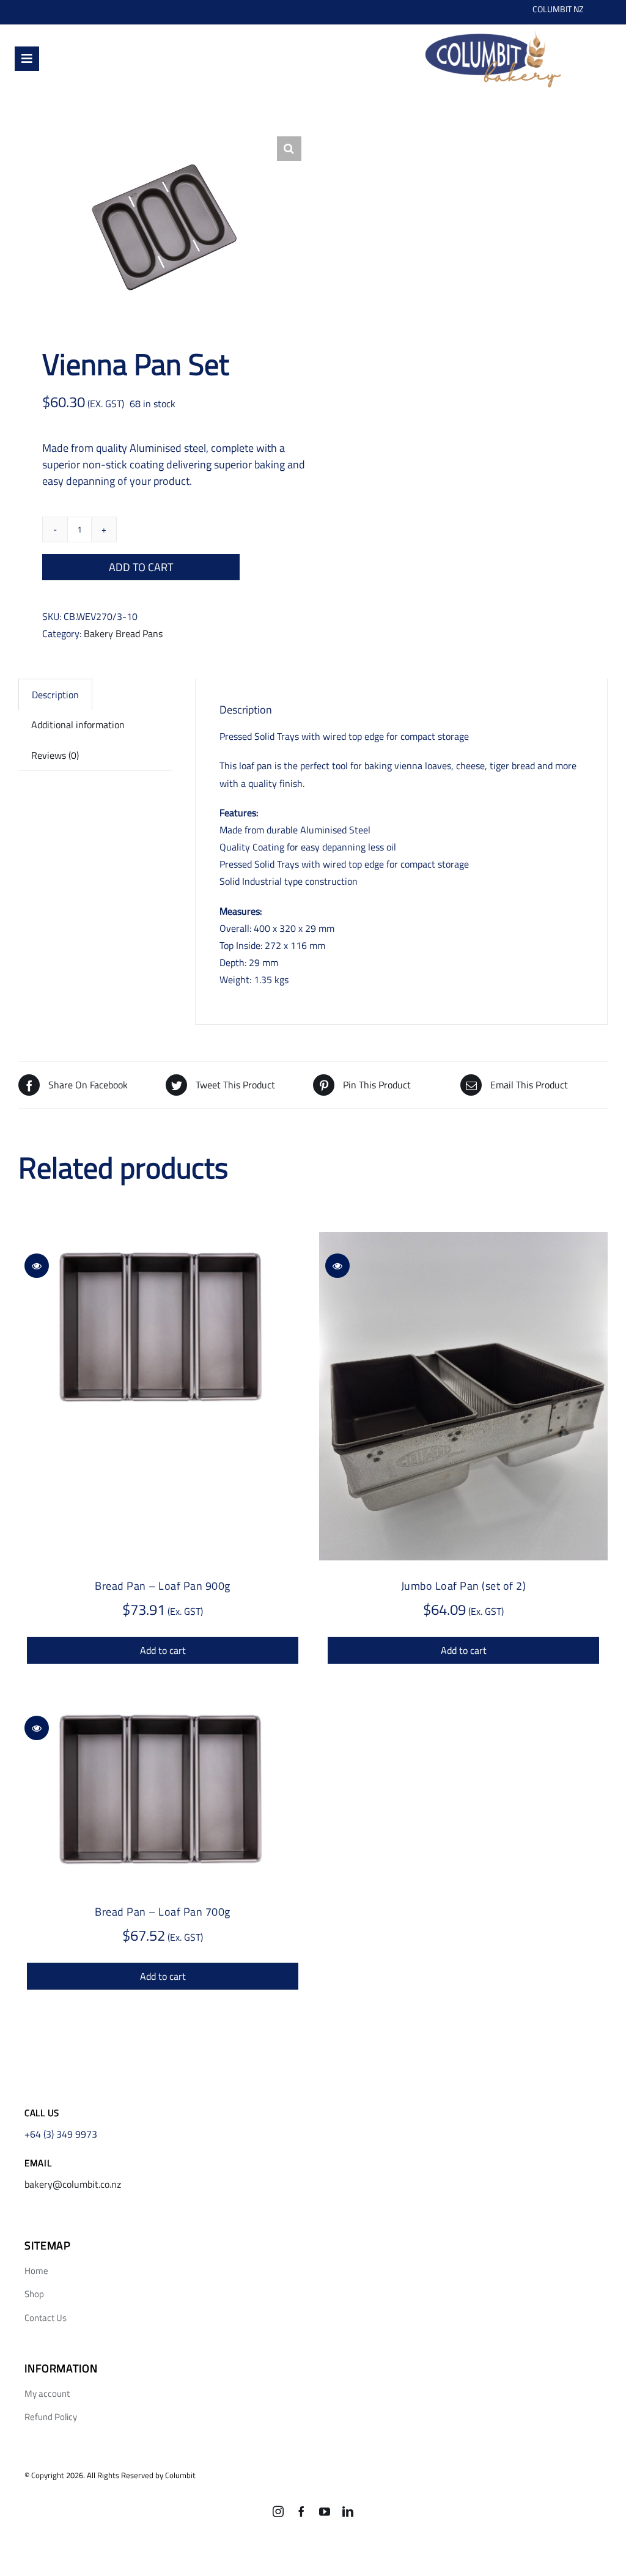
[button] (289, 149)
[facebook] (301, 2511)
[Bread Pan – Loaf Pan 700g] (163, 1791)
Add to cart (141, 567)
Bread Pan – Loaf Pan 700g (163, 1912)
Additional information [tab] (78, 725)
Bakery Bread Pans (123, 633)
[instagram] (278, 2511)
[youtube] (325, 2511)
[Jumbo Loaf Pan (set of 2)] (463, 1396)
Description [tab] (55, 695)
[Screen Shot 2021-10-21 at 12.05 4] (493, 30)
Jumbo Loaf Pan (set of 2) (464, 1586)
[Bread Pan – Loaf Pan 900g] (163, 1328)
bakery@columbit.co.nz (73, 2184)
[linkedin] (348, 2511)
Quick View (37, 1266)
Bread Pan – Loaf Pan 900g (163, 1586)
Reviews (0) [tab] (55, 755)
